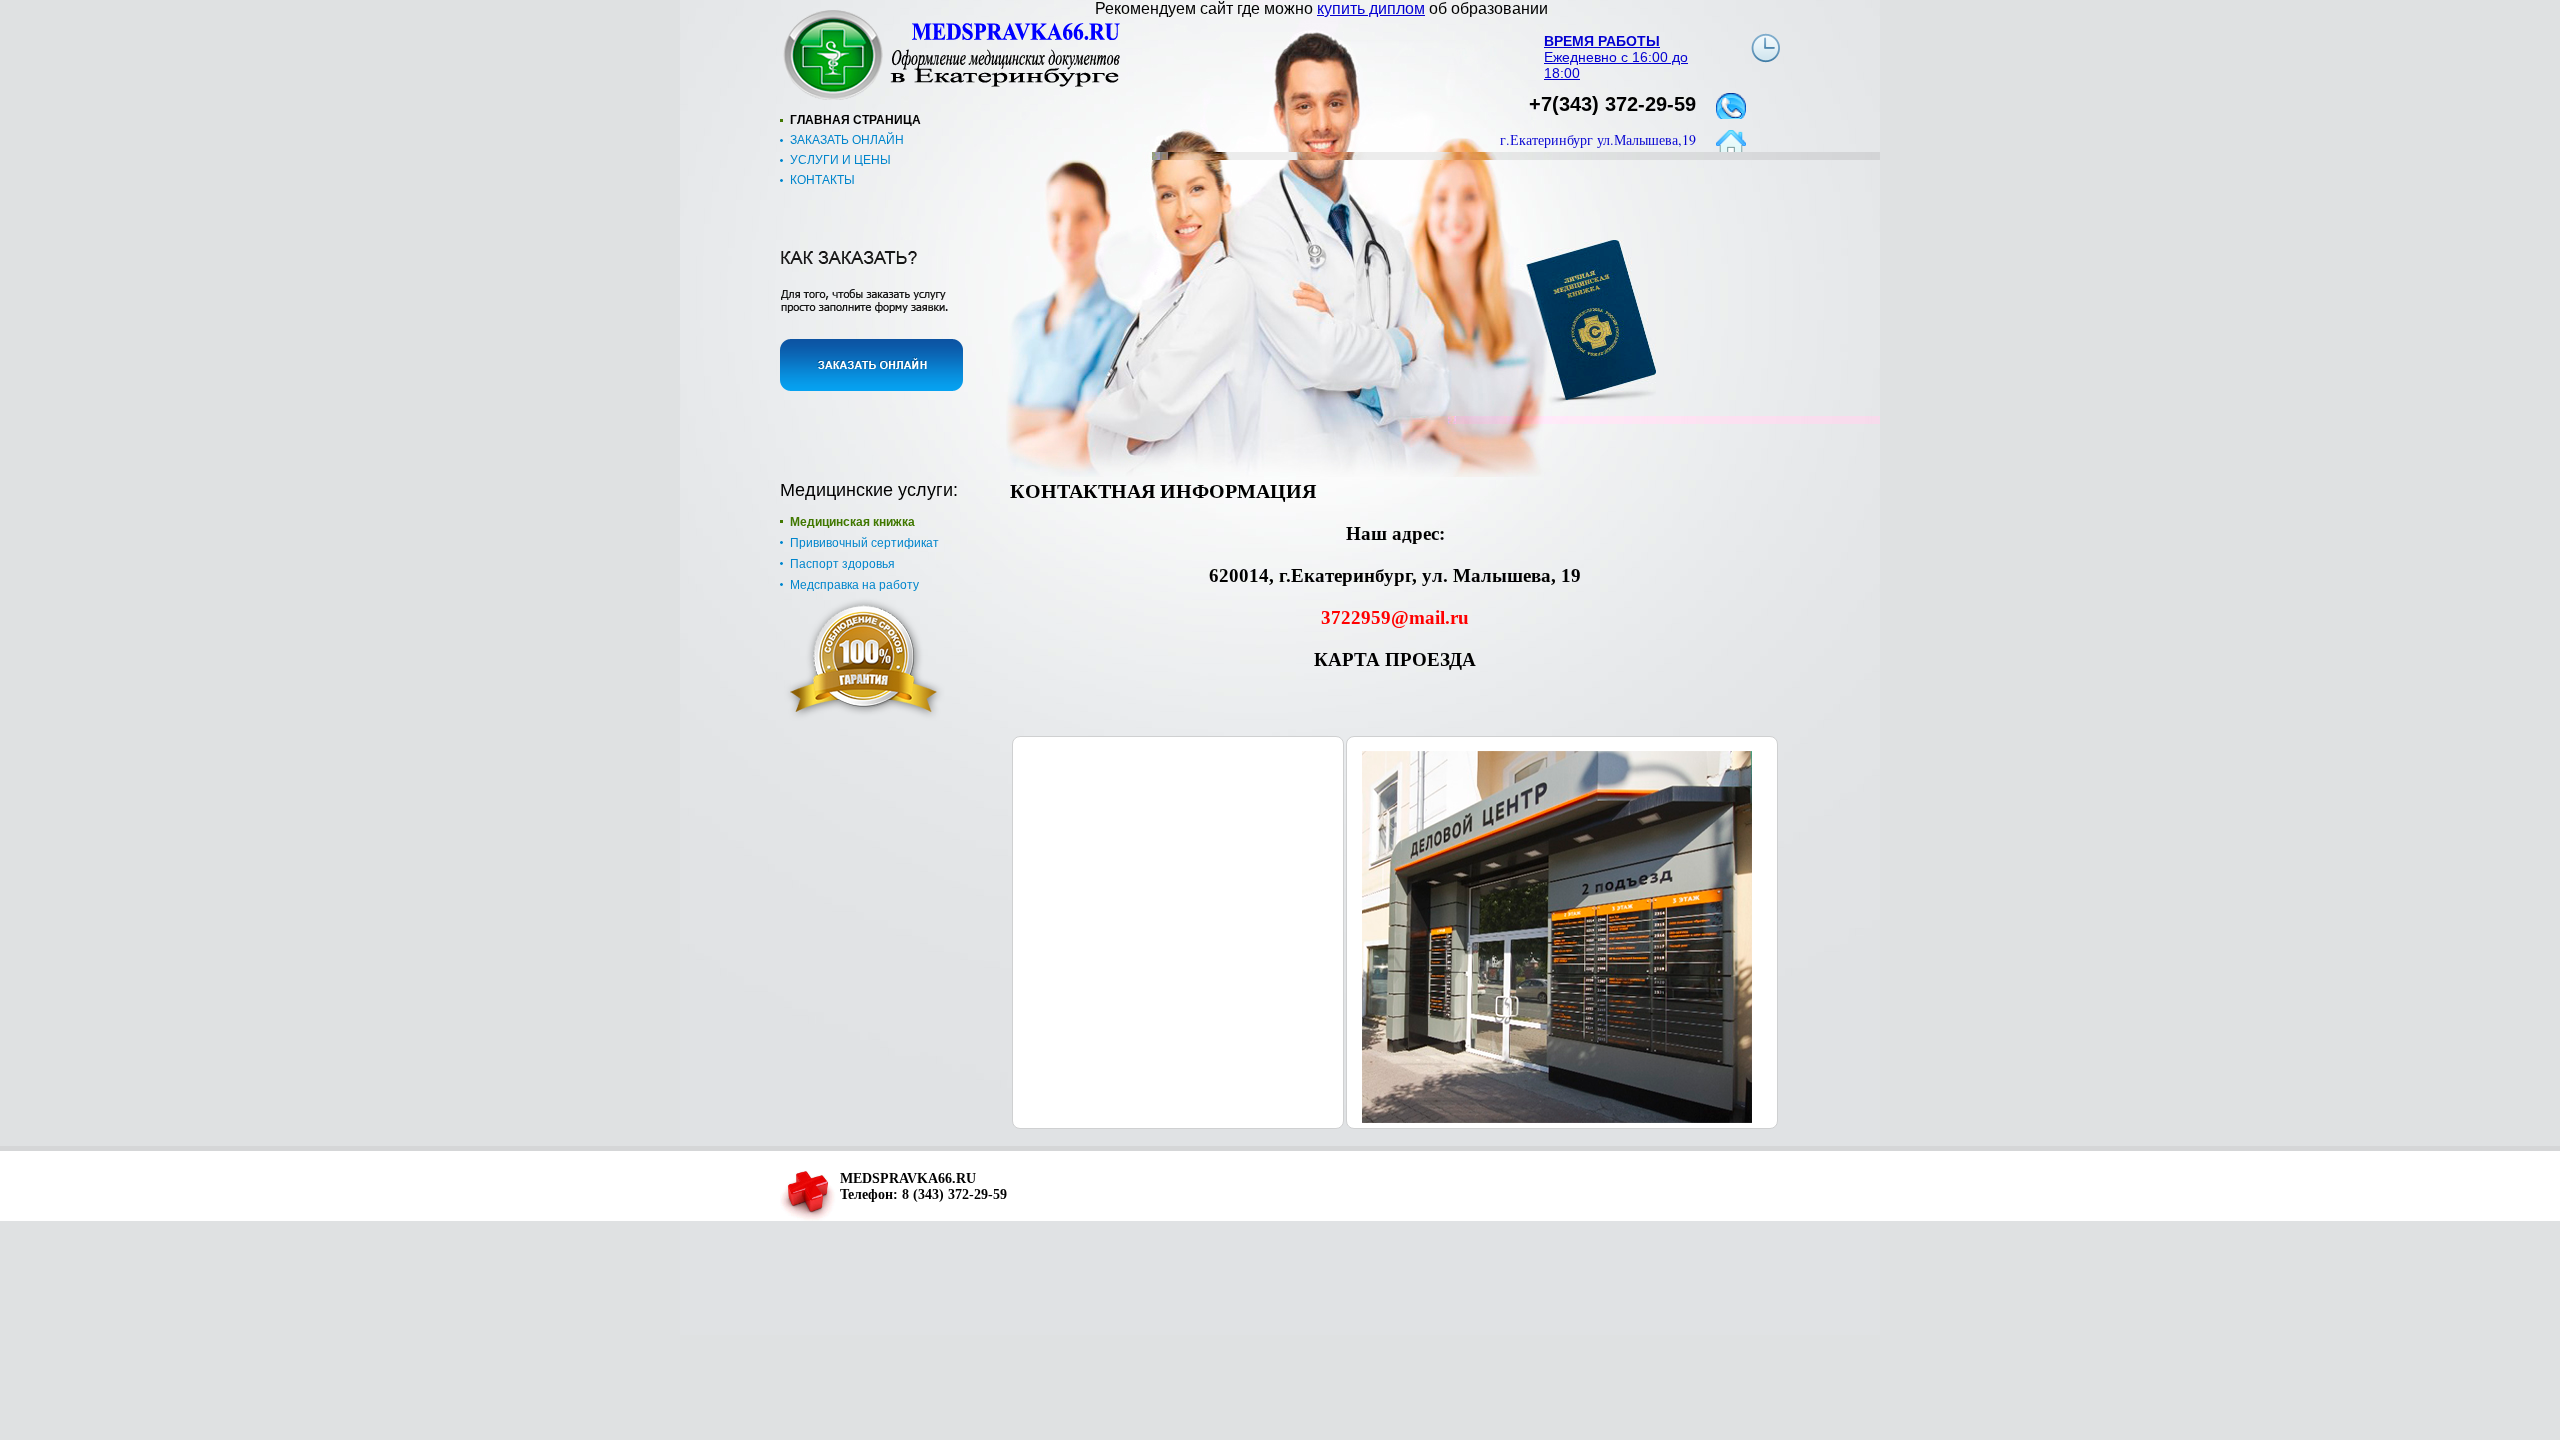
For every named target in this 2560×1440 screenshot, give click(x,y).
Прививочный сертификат (864, 543)
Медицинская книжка (852, 522)
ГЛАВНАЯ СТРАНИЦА (855, 120)
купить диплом (1371, 8)
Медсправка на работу (854, 585)
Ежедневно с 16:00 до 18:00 (1616, 57)
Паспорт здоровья (842, 564)
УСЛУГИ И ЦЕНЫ (840, 160)
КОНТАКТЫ (822, 180)
